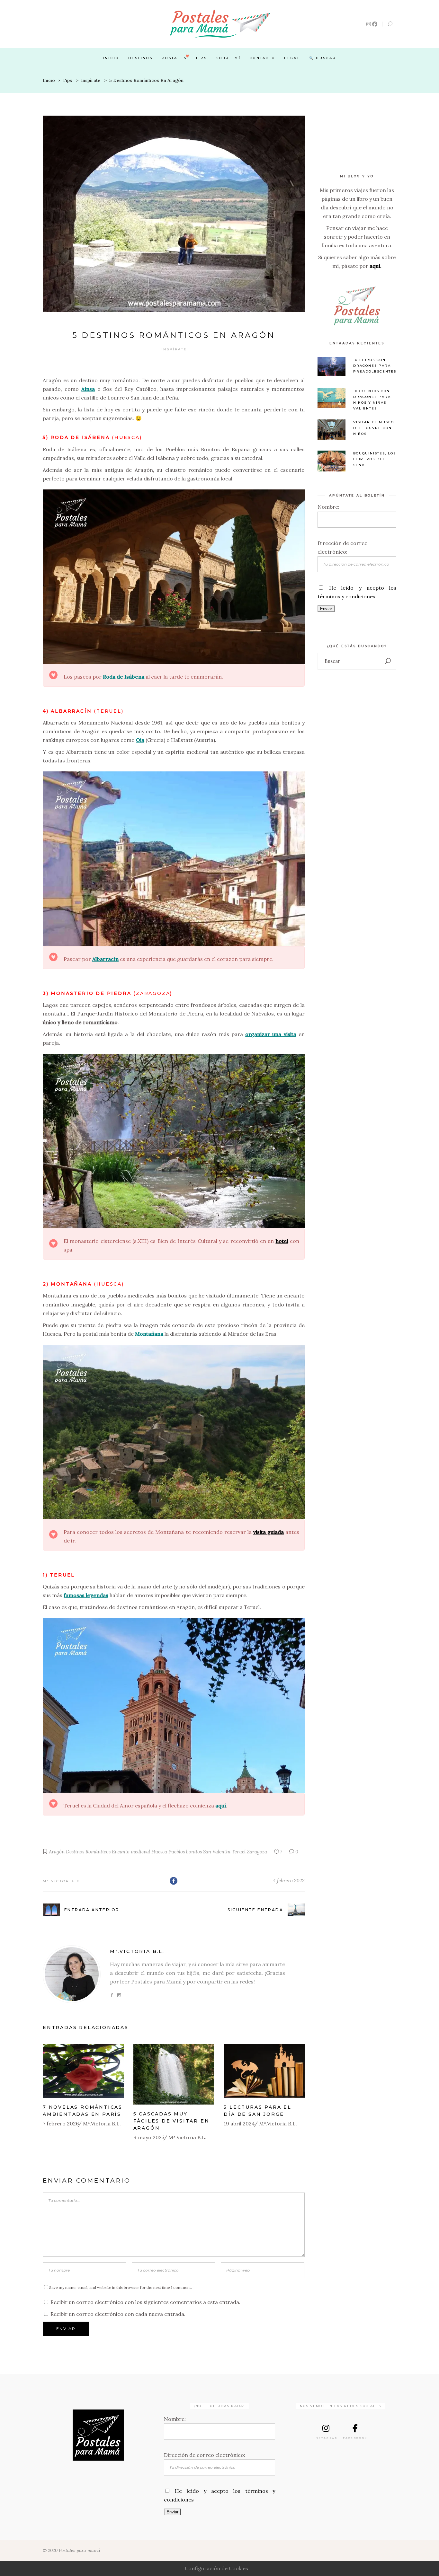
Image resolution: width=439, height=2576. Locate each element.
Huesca (159, 1852)
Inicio (49, 80)
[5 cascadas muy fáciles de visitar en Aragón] (174, 2075)
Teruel (239, 1852)
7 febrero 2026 (61, 2123)
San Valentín (217, 1852)
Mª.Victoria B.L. (65, 1881)
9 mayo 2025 (149, 2137)
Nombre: (328, 507)
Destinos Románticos (88, 1852)
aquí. (376, 266)
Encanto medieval (131, 1852)
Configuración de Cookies (216, 2568)
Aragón (57, 1852)
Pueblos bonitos (185, 1852)
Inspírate (91, 80)
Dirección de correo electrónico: (205, 2455)
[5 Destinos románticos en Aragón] (72, 1974)
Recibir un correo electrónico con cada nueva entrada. (118, 2314)
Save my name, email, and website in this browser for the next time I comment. (121, 2287)
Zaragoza (257, 1852)
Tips (67, 80)
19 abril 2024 (239, 2123)
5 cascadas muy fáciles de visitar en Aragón (171, 2121)
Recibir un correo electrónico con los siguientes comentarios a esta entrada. (145, 2302)
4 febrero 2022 (289, 1881)
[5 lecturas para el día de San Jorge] (264, 2071)
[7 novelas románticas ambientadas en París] (83, 2071)
